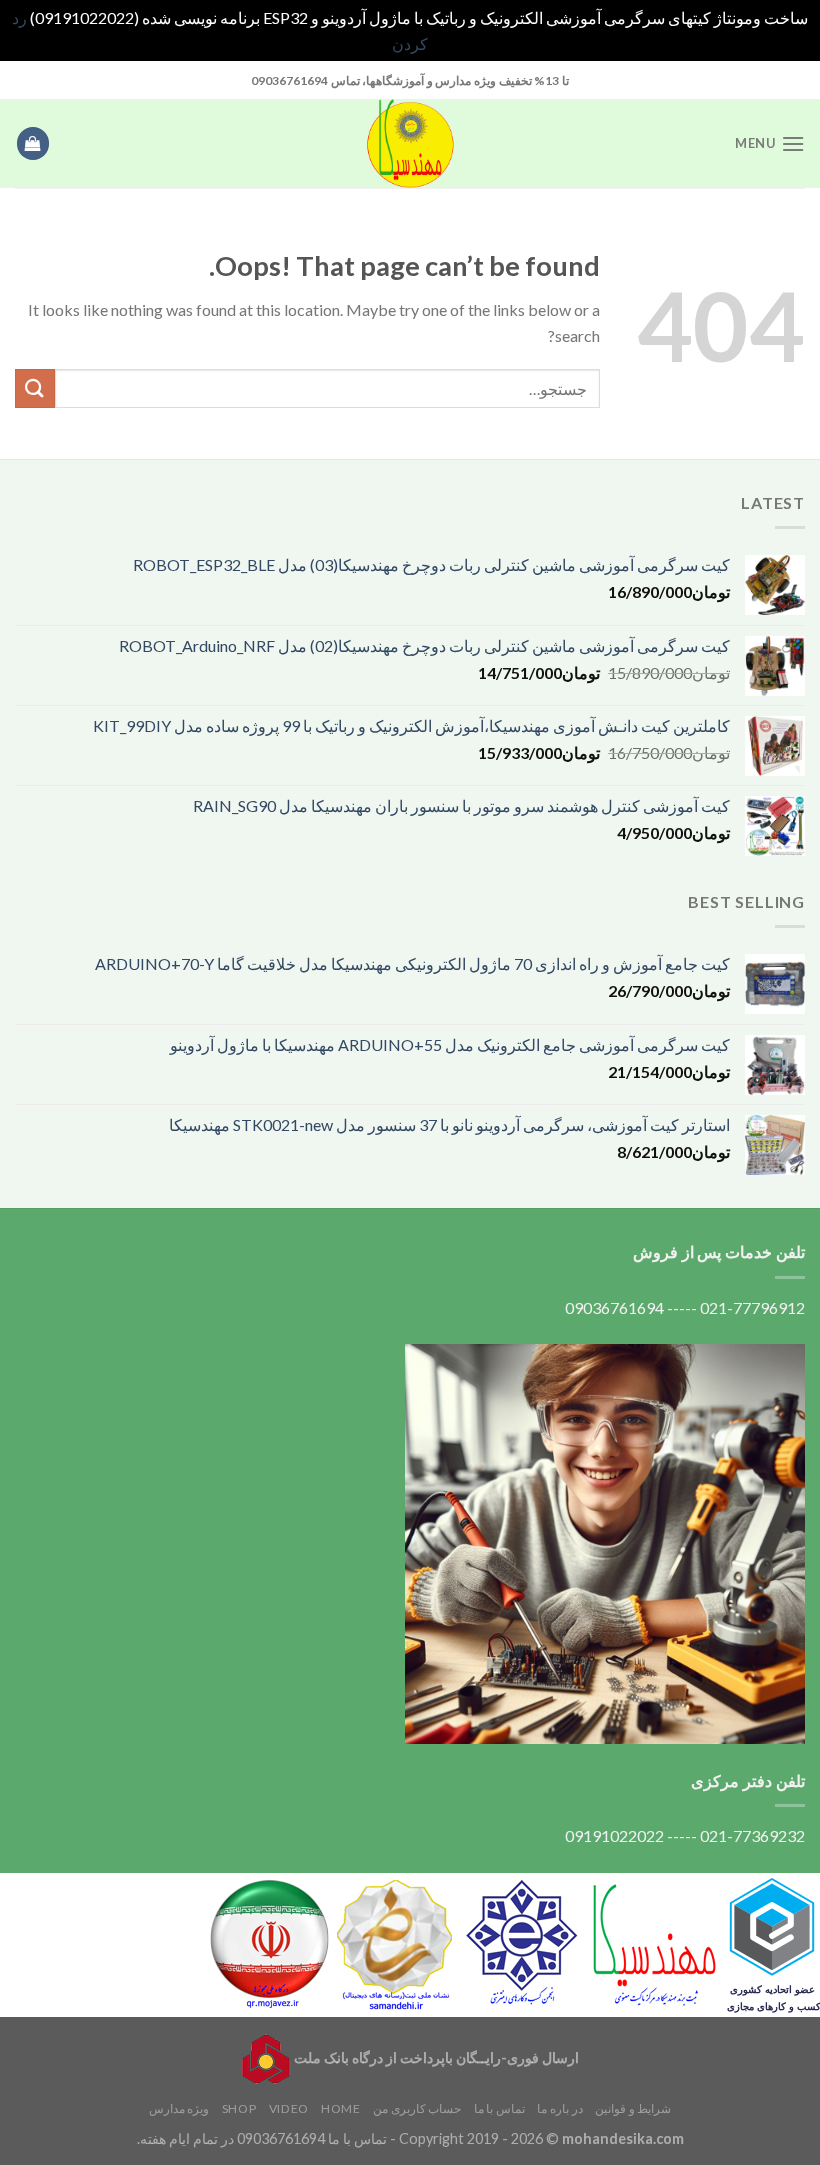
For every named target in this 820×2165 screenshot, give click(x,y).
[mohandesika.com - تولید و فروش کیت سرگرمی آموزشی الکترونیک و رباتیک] (410, 143)
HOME (340, 2108)
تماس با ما (499, 2108)
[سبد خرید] (33, 143)
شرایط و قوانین (633, 2108)
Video (289, 2108)
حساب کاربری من (417, 2108)
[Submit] (35, 388)
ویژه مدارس (179, 2108)
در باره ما (559, 2108)
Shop (239, 2108)
